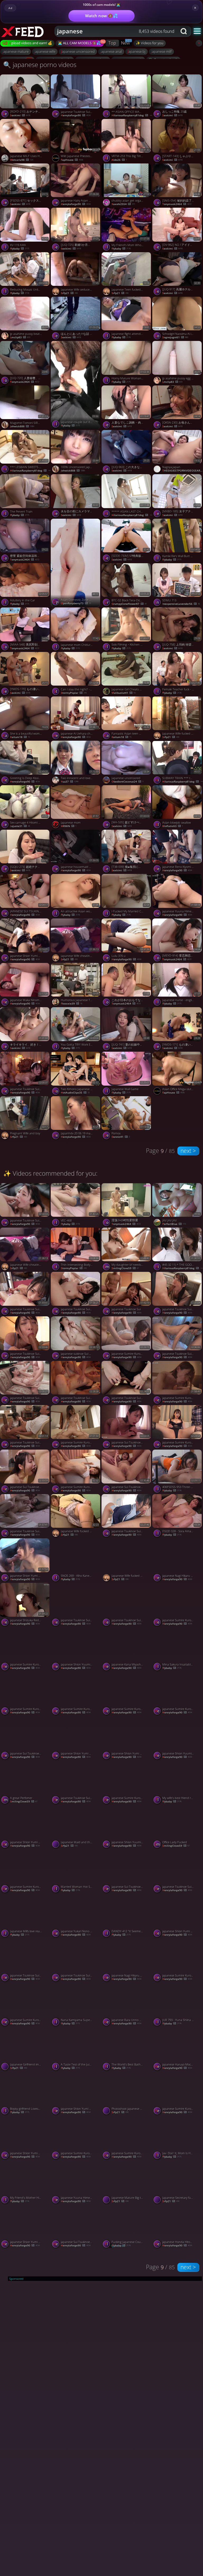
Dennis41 (121, 1137)
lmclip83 (20, 337)
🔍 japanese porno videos (40, 65)
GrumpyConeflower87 (129, 604)
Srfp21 (69, 293)
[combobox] (116, 31)
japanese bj (137, 51)
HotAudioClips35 (75, 1093)
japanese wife (45, 51)
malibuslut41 (124, 693)
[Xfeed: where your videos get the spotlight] (28, 31)
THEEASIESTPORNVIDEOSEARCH (183, 471)
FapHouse (72, 160)
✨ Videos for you (150, 43)
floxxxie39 (71, 1004)
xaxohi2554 (123, 204)
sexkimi (20, 116)
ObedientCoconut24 (127, 782)
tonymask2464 (177, 204)
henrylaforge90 (76, 116)
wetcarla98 (22, 160)
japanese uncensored (78, 51)
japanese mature (16, 51)
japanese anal (111, 51)
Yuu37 (70, 782)
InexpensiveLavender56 (181, 604)
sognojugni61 (175, 337)
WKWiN (69, 826)
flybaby (20, 249)
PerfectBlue (174, 1224)
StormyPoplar (74, 693)
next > (188, 1151)
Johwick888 (22, 427)
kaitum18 (20, 737)
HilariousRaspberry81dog (132, 116)
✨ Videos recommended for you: (50, 1173)
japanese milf (161, 51)
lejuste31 (20, 826)
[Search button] (184, 31)
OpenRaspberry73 (76, 603)
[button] (197, 31)
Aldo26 (119, 160)
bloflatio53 (173, 826)
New (125, 43)
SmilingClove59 (125, 1268)
